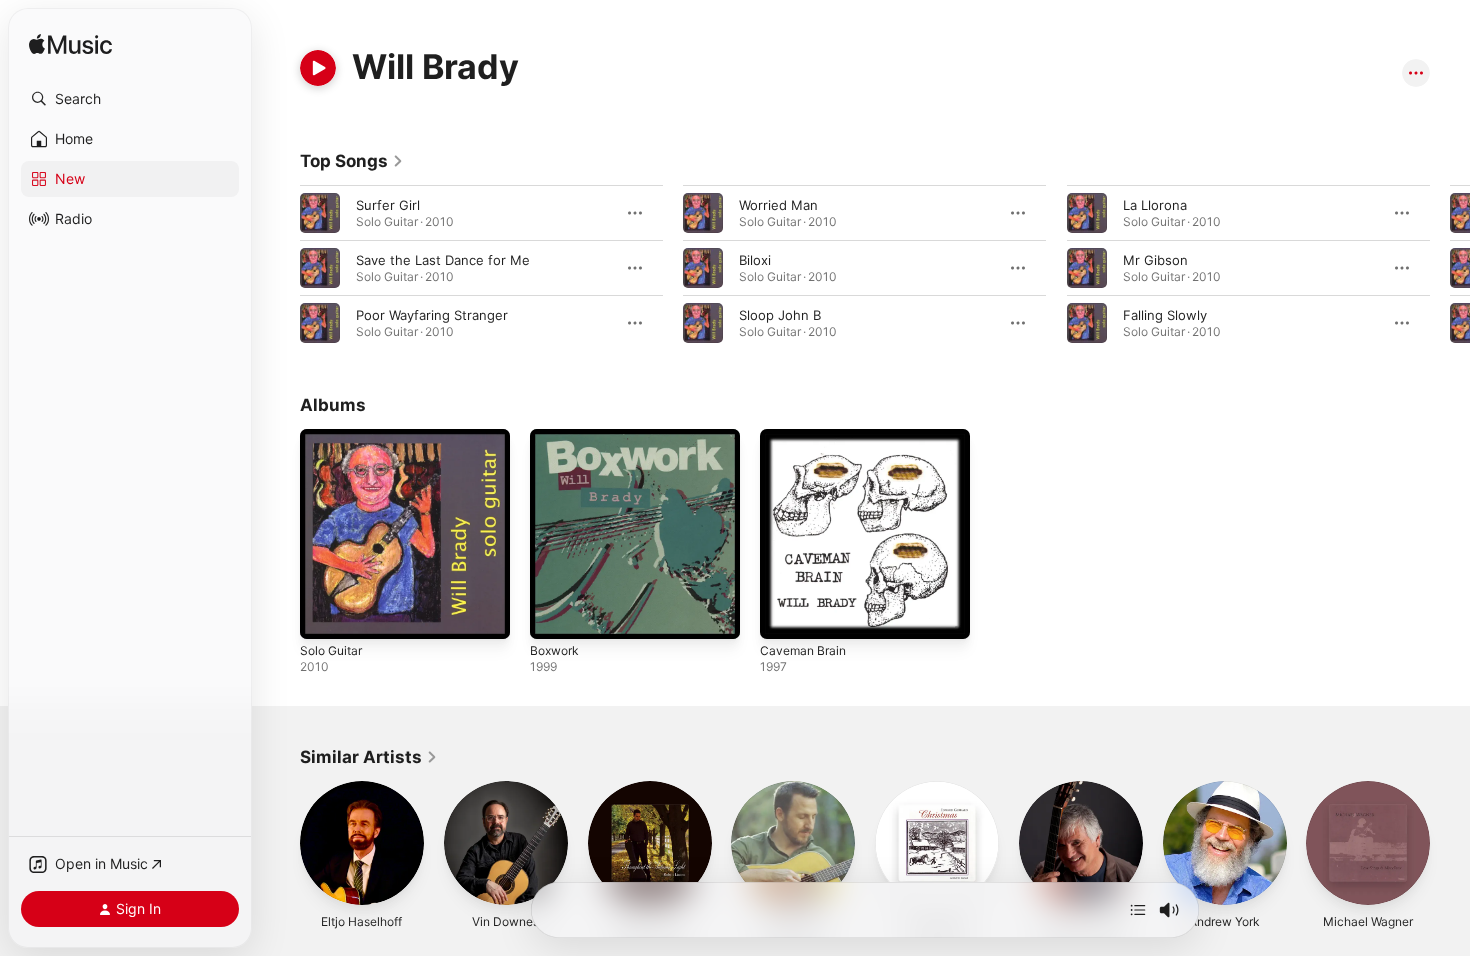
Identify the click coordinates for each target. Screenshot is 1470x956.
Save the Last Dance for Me (443, 260)
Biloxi (755, 260)
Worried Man (778, 205)
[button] (130, 99)
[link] (352, 161)
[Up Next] (1138, 910)
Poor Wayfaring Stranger (432, 315)
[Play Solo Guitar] (325, 614)
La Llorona (1155, 205)
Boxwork (557, 437)
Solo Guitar (334, 437)
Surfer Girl (388, 205)
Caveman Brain (806, 437)
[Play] (318, 68)
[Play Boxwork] (555, 614)
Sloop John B (780, 315)
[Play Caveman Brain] (785, 614)
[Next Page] (1450, 268)
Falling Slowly (1165, 315)
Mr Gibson (1155, 260)
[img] (70, 45)
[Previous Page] (280, 268)
